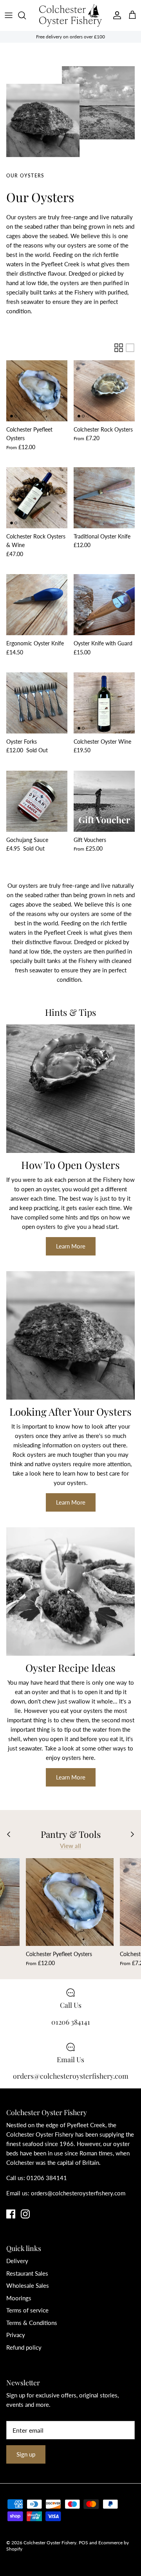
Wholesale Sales (28, 2285)
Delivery (17, 2261)
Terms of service (27, 2310)
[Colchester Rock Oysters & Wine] (37, 498)
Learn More (71, 1246)
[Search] (26, 15)
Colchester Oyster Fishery (50, 2543)
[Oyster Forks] (37, 703)
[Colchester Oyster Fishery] (70, 15)
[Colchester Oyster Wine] (104, 703)
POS (83, 2543)
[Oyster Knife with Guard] (104, 605)
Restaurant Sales (27, 2273)
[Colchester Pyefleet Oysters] (37, 391)
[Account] (115, 15)
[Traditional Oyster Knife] (104, 498)
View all (70, 1846)
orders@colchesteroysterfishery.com (78, 2193)
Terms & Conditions (32, 2323)
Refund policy (24, 2347)
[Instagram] (25, 2214)
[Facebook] (11, 2214)
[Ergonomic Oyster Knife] (37, 605)
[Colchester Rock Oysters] (104, 391)
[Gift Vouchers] (104, 801)
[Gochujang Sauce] (37, 801)
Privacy (16, 2335)
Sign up (26, 2454)
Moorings (19, 2298)
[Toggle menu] (9, 15)
